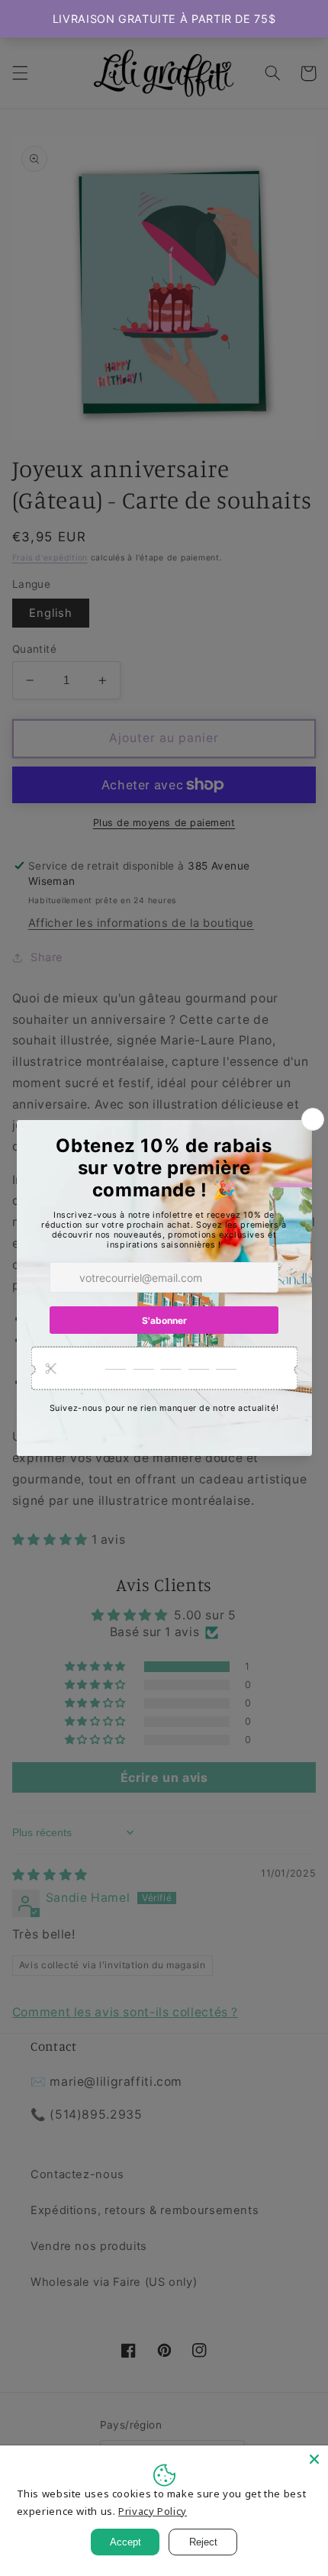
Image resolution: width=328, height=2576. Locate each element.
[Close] (314, 2459)
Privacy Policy (153, 2511)
